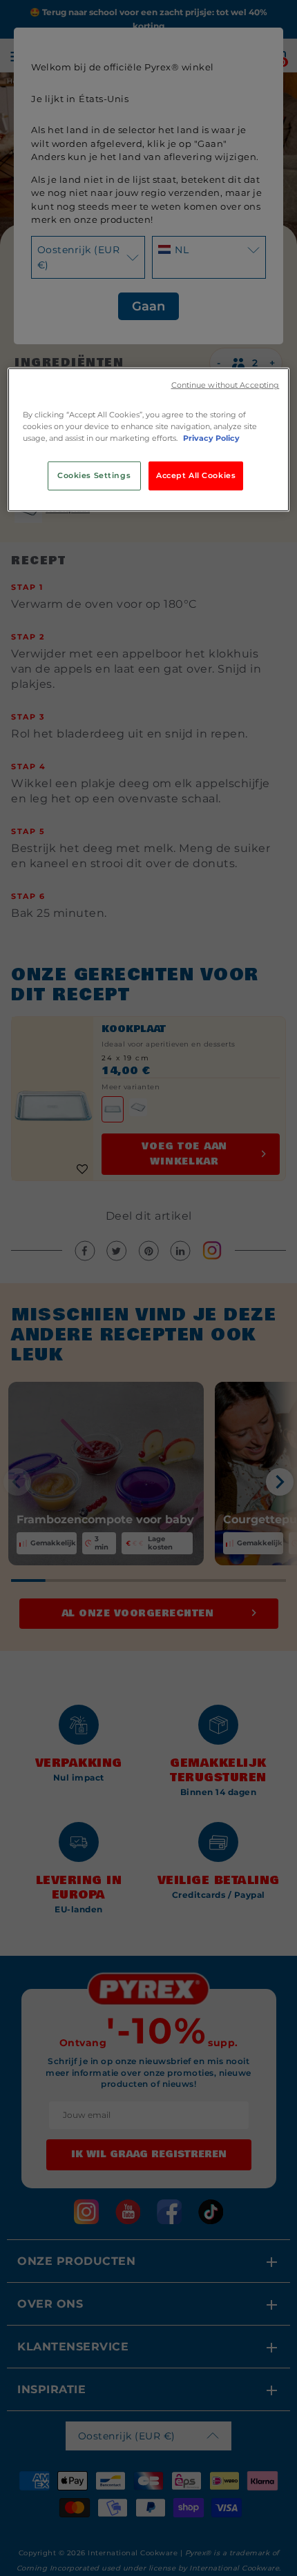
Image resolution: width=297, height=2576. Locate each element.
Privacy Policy (211, 438)
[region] (149, 440)
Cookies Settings (94, 475)
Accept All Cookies (196, 475)
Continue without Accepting (226, 385)
